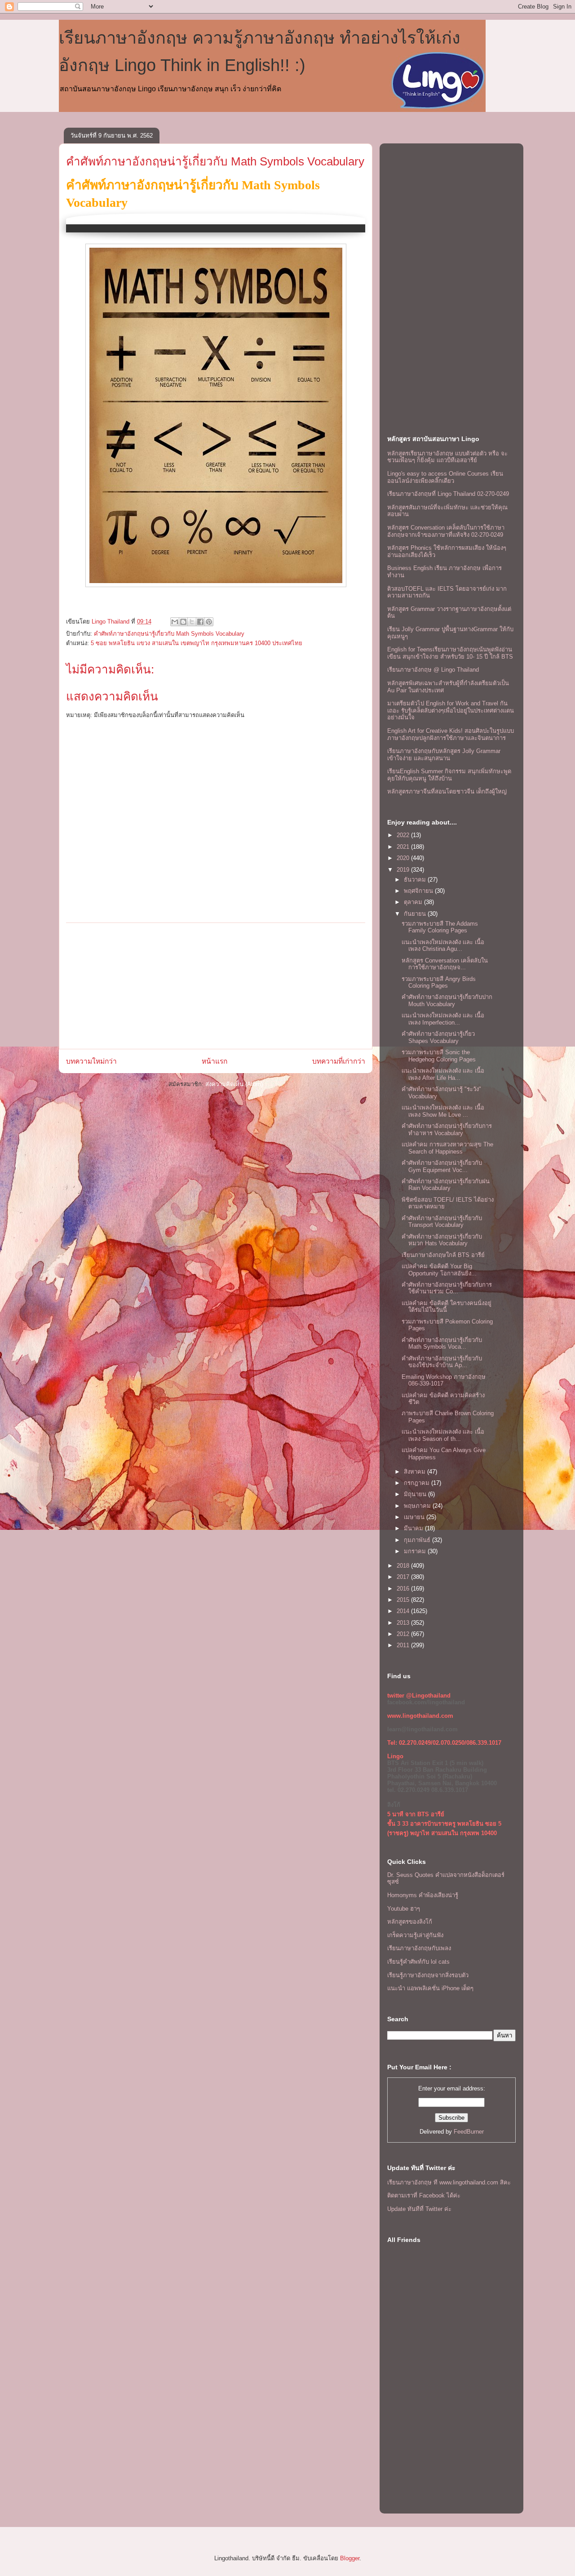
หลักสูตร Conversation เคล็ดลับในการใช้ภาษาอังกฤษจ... (445, 964)
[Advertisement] (216, 986)
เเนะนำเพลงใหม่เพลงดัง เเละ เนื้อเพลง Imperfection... (443, 1019)
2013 (404, 1623)
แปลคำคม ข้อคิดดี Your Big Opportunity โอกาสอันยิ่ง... (439, 1270)
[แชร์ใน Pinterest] (209, 622)
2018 (404, 1566)
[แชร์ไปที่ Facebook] (200, 622)
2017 (404, 1577)
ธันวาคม (416, 880)
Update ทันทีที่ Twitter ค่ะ (419, 2209)
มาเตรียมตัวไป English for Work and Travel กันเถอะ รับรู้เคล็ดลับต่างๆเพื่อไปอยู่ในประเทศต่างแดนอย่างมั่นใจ (451, 710)
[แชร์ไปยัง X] (192, 622)
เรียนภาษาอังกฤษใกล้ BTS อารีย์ (443, 1255)
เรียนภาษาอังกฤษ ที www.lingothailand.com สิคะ (449, 2182)
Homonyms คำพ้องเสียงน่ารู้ (423, 1895)
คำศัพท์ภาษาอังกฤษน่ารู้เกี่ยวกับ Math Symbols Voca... (442, 1344)
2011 (404, 1645)
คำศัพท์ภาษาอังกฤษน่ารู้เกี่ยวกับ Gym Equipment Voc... (442, 1166)
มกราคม (416, 1551)
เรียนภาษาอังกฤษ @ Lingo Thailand (433, 670)
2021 (404, 847)
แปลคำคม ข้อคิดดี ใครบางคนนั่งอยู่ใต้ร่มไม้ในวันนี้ (447, 1307)
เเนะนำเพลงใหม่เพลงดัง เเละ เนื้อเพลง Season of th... (443, 1435)
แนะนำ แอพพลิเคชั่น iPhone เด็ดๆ (430, 1988)
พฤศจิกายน (419, 891)
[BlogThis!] (183, 622)
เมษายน (415, 1517)
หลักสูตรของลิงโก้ (410, 1922)
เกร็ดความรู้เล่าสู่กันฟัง (415, 1935)
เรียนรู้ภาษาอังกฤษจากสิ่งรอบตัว (428, 1975)
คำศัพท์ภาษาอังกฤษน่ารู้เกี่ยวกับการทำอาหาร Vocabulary (447, 1130)
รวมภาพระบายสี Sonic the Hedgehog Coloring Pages (439, 1056)
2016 (404, 1589)
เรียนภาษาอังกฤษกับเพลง (419, 1948)
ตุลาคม (414, 902)
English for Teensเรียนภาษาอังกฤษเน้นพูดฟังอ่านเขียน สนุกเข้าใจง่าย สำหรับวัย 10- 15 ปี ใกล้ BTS (450, 653)
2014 (404, 1611)
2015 (404, 1600)
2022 (404, 835)
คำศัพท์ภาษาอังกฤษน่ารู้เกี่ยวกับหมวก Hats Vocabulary (442, 1240)
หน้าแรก (215, 1061)
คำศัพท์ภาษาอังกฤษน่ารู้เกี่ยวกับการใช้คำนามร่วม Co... (447, 1288)
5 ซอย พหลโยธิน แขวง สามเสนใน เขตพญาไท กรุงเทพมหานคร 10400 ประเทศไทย (197, 643)
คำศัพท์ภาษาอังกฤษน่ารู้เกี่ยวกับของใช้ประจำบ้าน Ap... (442, 1362)
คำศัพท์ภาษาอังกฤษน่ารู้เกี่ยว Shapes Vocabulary (438, 1037)
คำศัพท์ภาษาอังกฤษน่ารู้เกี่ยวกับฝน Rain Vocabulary (446, 1185)
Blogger (350, 2558)
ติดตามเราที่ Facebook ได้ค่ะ (424, 2195)
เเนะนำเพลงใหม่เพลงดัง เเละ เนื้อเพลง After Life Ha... (443, 1074)
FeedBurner (469, 2132)
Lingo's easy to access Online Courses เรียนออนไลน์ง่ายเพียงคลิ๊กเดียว (445, 477)
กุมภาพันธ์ (418, 1540)
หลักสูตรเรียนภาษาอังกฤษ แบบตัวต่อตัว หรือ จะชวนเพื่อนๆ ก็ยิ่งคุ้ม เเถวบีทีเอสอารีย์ (447, 457)
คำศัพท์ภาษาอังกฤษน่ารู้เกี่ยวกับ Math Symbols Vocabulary (215, 161)
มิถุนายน (416, 1494)
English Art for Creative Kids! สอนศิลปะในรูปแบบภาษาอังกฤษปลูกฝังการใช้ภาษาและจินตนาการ (451, 734)
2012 (404, 1634)
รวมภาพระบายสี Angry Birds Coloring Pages (439, 983)
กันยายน (416, 914)
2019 (404, 870)
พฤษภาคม (418, 1506)
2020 (404, 858)
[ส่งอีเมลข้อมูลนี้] (175, 622)
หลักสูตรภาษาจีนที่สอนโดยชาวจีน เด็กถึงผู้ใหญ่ (447, 791)
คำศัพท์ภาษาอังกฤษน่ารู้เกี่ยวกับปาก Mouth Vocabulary (447, 1001)
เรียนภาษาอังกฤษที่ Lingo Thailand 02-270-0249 (448, 494)
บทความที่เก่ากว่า (339, 1061)
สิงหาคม (416, 1472)
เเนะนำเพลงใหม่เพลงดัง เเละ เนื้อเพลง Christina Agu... (443, 946)
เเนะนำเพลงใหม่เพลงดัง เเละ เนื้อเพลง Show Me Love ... (443, 1111)
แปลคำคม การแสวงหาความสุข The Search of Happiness (447, 1148)
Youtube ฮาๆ (404, 1909)
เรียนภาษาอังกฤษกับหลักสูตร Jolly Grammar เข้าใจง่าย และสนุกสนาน (444, 755)
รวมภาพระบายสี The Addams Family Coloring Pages (440, 927)
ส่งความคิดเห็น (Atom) (234, 1084)
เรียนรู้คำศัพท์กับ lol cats (418, 1962)
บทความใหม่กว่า (91, 1061)
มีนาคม (414, 1528)
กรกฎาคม (418, 1483)
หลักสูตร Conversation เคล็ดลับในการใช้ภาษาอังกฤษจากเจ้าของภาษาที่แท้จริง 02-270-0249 (446, 531)
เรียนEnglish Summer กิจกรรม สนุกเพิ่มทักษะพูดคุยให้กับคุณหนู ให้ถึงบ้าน (449, 775)
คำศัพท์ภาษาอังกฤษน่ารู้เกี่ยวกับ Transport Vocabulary (442, 1222)
